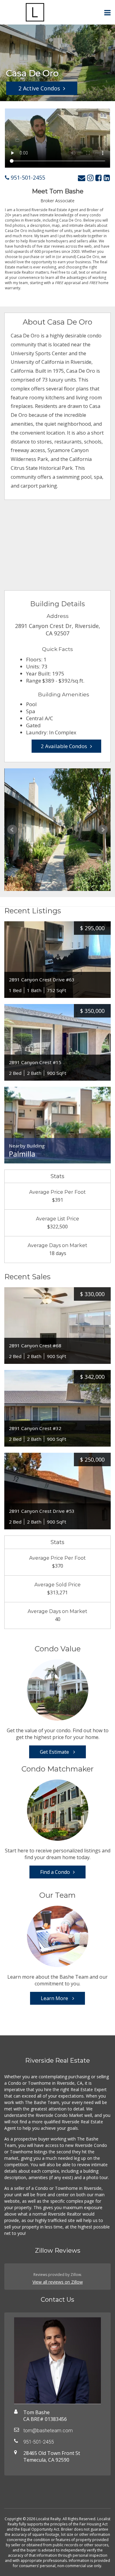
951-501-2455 (27, 177)
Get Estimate (55, 1752)
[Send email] (82, 178)
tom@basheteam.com (48, 2431)
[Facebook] (99, 178)
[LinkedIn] (107, 178)
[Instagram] (90, 178)
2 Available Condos (64, 746)
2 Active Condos (39, 88)
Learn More (55, 1998)
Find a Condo (55, 1872)
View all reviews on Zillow (58, 2282)
